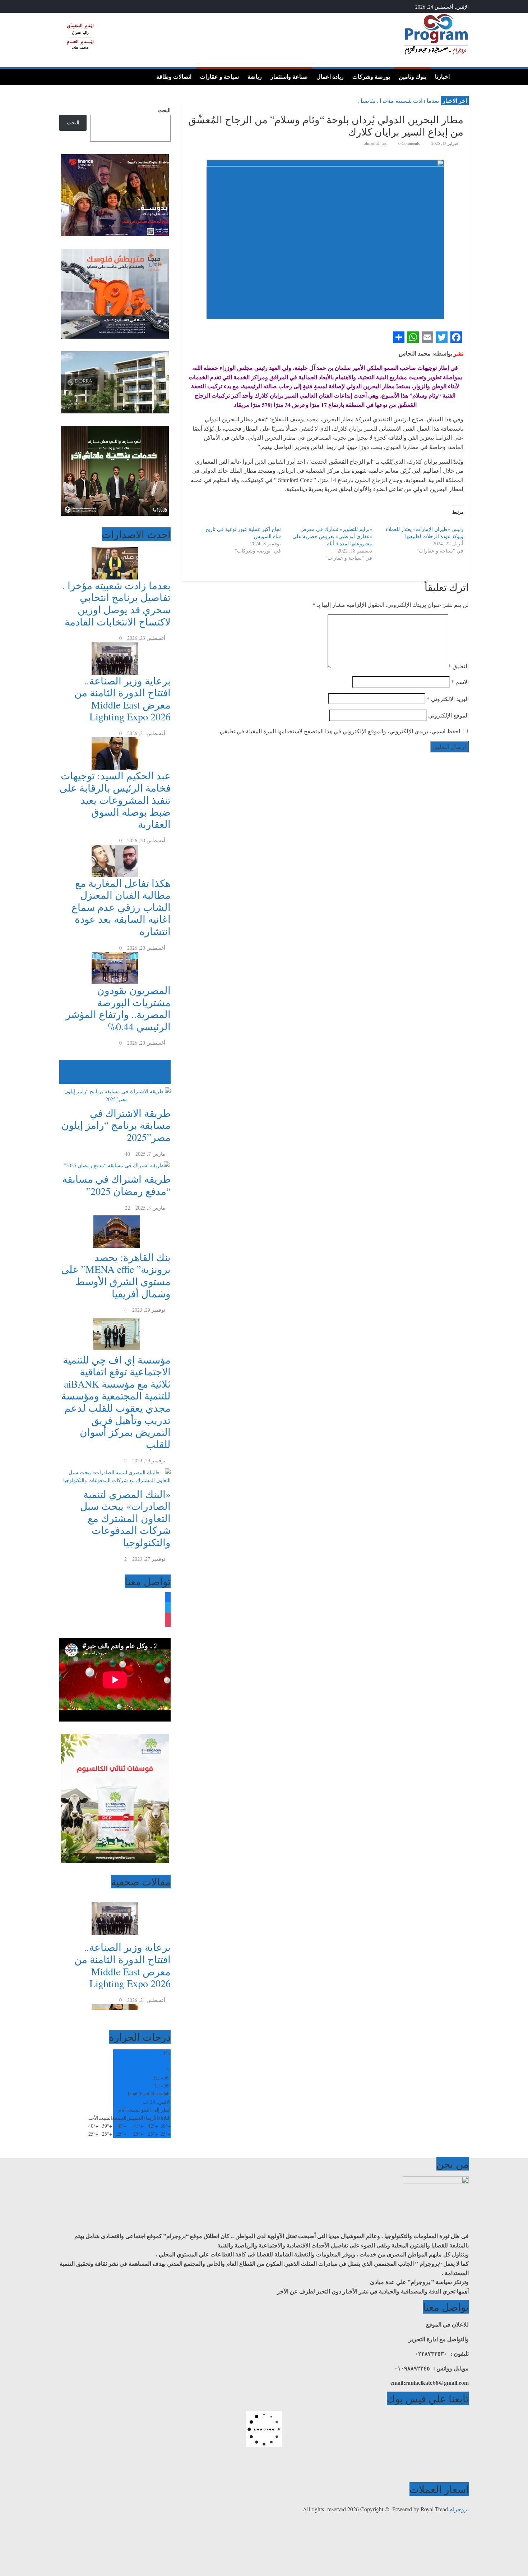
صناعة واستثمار (289, 77)
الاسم (460, 682)
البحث (164, 110)
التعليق (458, 666)
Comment (157, 1080)
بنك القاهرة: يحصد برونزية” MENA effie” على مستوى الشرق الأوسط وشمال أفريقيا (116, 1275)
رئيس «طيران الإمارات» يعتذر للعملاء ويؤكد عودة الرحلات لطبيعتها (425, 533)
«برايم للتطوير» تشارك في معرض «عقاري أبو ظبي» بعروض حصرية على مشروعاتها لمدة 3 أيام (332, 536)
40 (128, 1154)
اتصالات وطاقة (174, 77)
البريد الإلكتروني (448, 699)
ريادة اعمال (330, 77)
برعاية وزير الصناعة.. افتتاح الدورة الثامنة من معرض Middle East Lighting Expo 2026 (122, 699)
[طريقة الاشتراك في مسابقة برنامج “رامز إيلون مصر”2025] (115, 1088)
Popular (163, 1064)
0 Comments (409, 143)
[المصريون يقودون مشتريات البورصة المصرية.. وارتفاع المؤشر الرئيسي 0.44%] (115, 956)
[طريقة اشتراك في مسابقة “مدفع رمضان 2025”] (115, 1162)
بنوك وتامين (413, 77)
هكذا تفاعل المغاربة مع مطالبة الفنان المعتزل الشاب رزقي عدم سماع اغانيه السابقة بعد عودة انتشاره (121, 907)
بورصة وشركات (371, 77)
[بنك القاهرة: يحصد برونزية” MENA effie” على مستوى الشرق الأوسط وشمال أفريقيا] (115, 1216)
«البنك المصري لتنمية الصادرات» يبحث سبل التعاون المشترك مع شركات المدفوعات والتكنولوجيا (125, 1518)
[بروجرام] (461, 76)
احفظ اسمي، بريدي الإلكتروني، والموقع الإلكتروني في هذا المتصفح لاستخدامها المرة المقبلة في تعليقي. (339, 731)
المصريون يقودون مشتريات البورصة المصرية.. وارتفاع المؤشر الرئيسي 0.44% (118, 1008)
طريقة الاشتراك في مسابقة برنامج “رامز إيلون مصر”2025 (116, 1125)
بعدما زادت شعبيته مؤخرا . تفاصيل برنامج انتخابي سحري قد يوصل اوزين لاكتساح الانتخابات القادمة (117, 603)
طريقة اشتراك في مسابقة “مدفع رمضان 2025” (116, 1185)
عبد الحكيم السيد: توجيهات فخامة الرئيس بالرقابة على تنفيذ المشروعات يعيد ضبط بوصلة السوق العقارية (115, 799)
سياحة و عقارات (219, 77)
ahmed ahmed (376, 143)
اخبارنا (442, 77)
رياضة (255, 77)
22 (128, 1208)
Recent (164, 1071)
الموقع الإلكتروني (448, 715)
